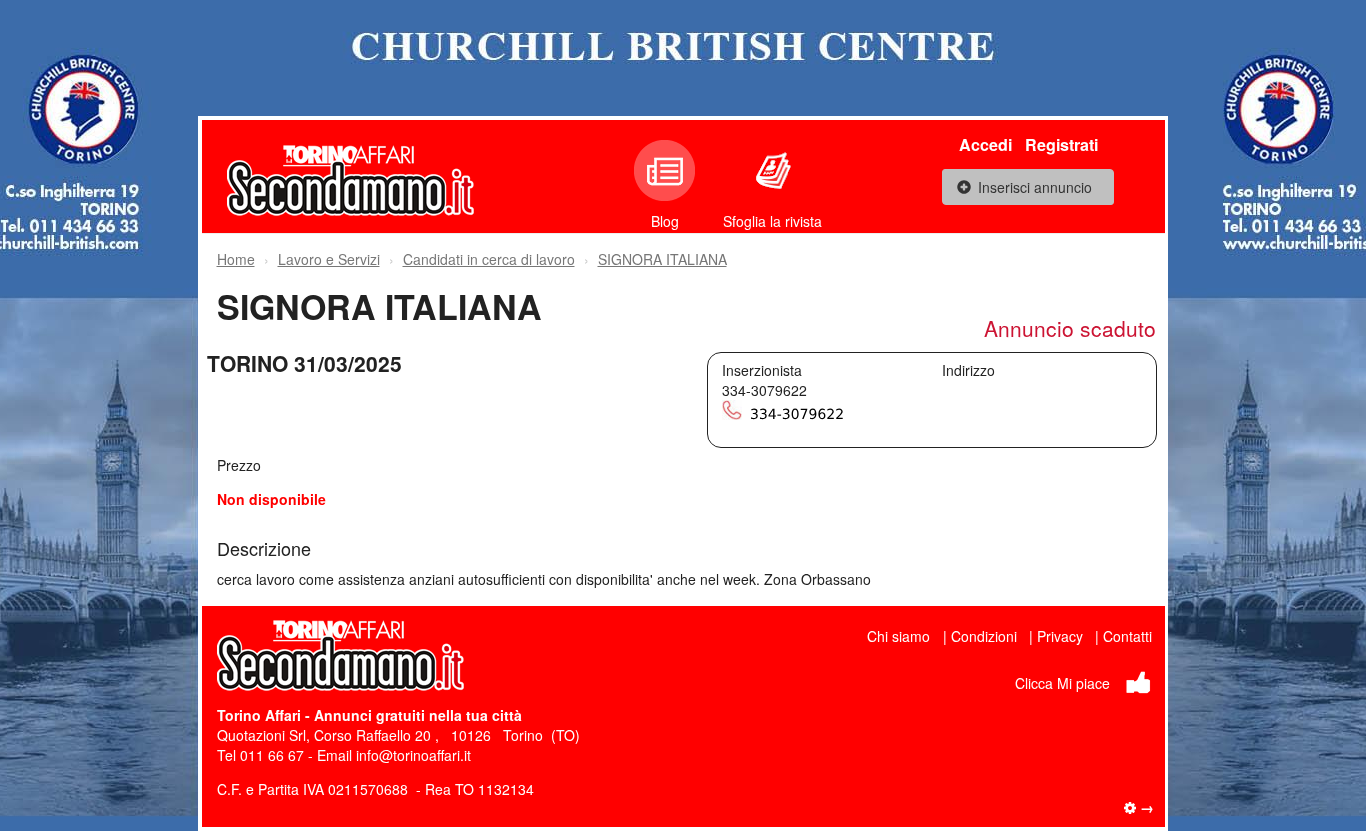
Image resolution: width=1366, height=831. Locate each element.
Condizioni (984, 636)
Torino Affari (259, 715)
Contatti (1127, 636)
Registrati (1061, 144)
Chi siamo (898, 636)
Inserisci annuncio (1035, 187)
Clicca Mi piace (1062, 683)
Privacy (1060, 636)
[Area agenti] (1139, 807)
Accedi (985, 144)
